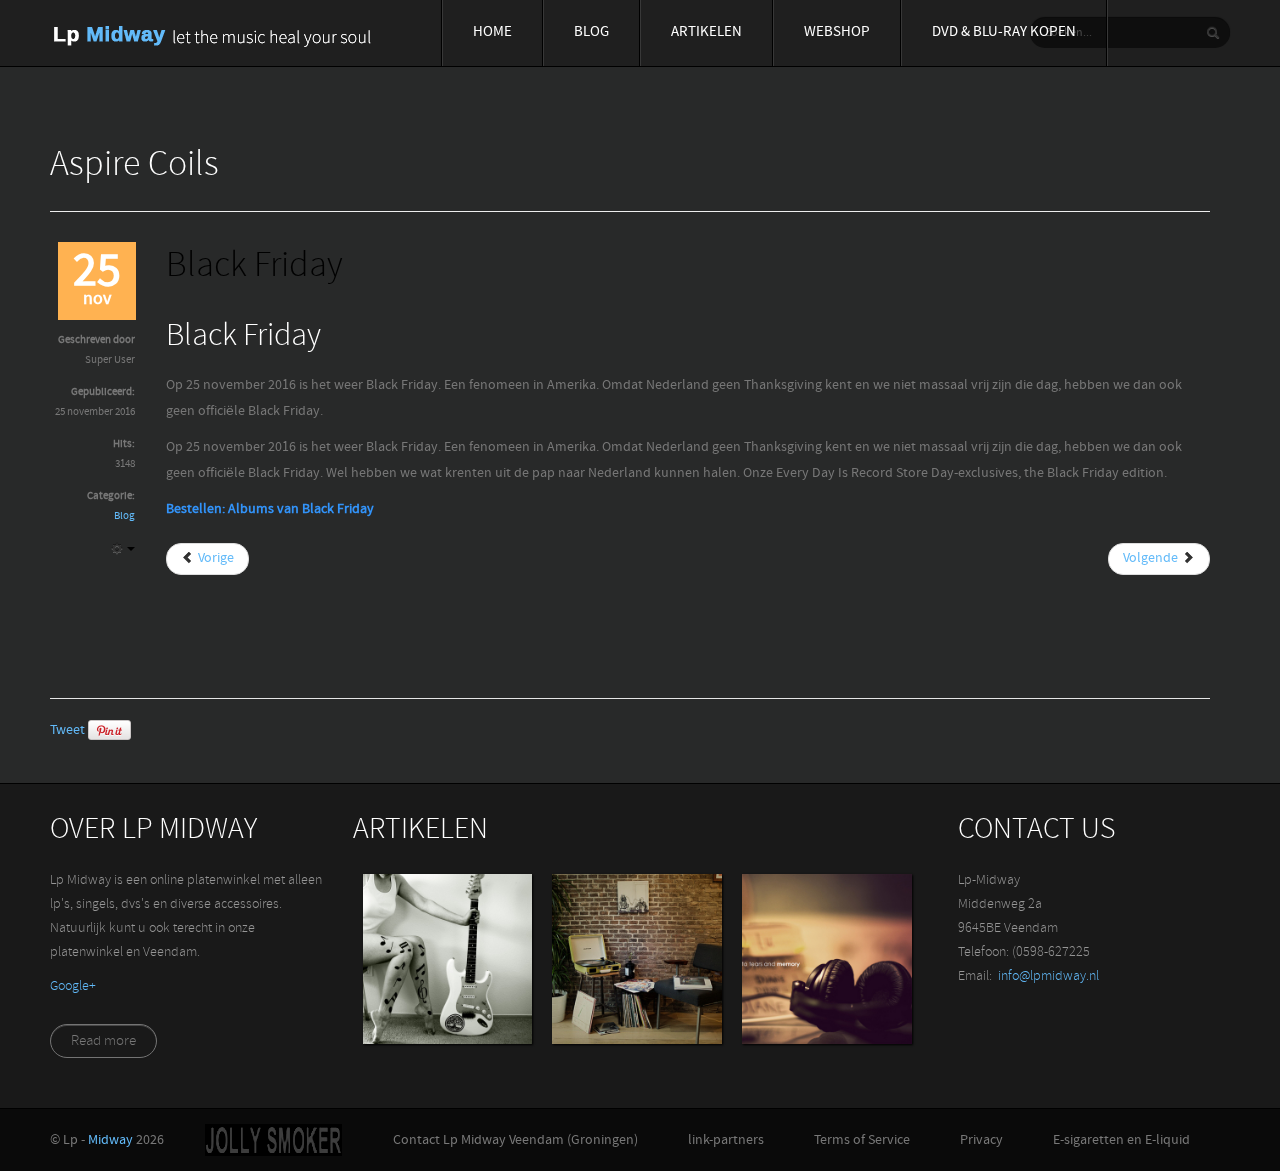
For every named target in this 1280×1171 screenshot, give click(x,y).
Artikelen (706, 32)
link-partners (726, 1140)
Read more (103, 1041)
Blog (591, 32)
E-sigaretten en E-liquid (1121, 1140)
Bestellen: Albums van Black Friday (270, 509)
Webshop (837, 32)
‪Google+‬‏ (73, 986)
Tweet (67, 730)
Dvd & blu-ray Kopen (1004, 32)
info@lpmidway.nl (1048, 976)
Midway (110, 1140)
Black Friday (254, 267)
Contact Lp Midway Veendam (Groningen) (515, 1140)
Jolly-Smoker (273, 1140)
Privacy (981, 1140)
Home (492, 32)
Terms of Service (862, 1140)
